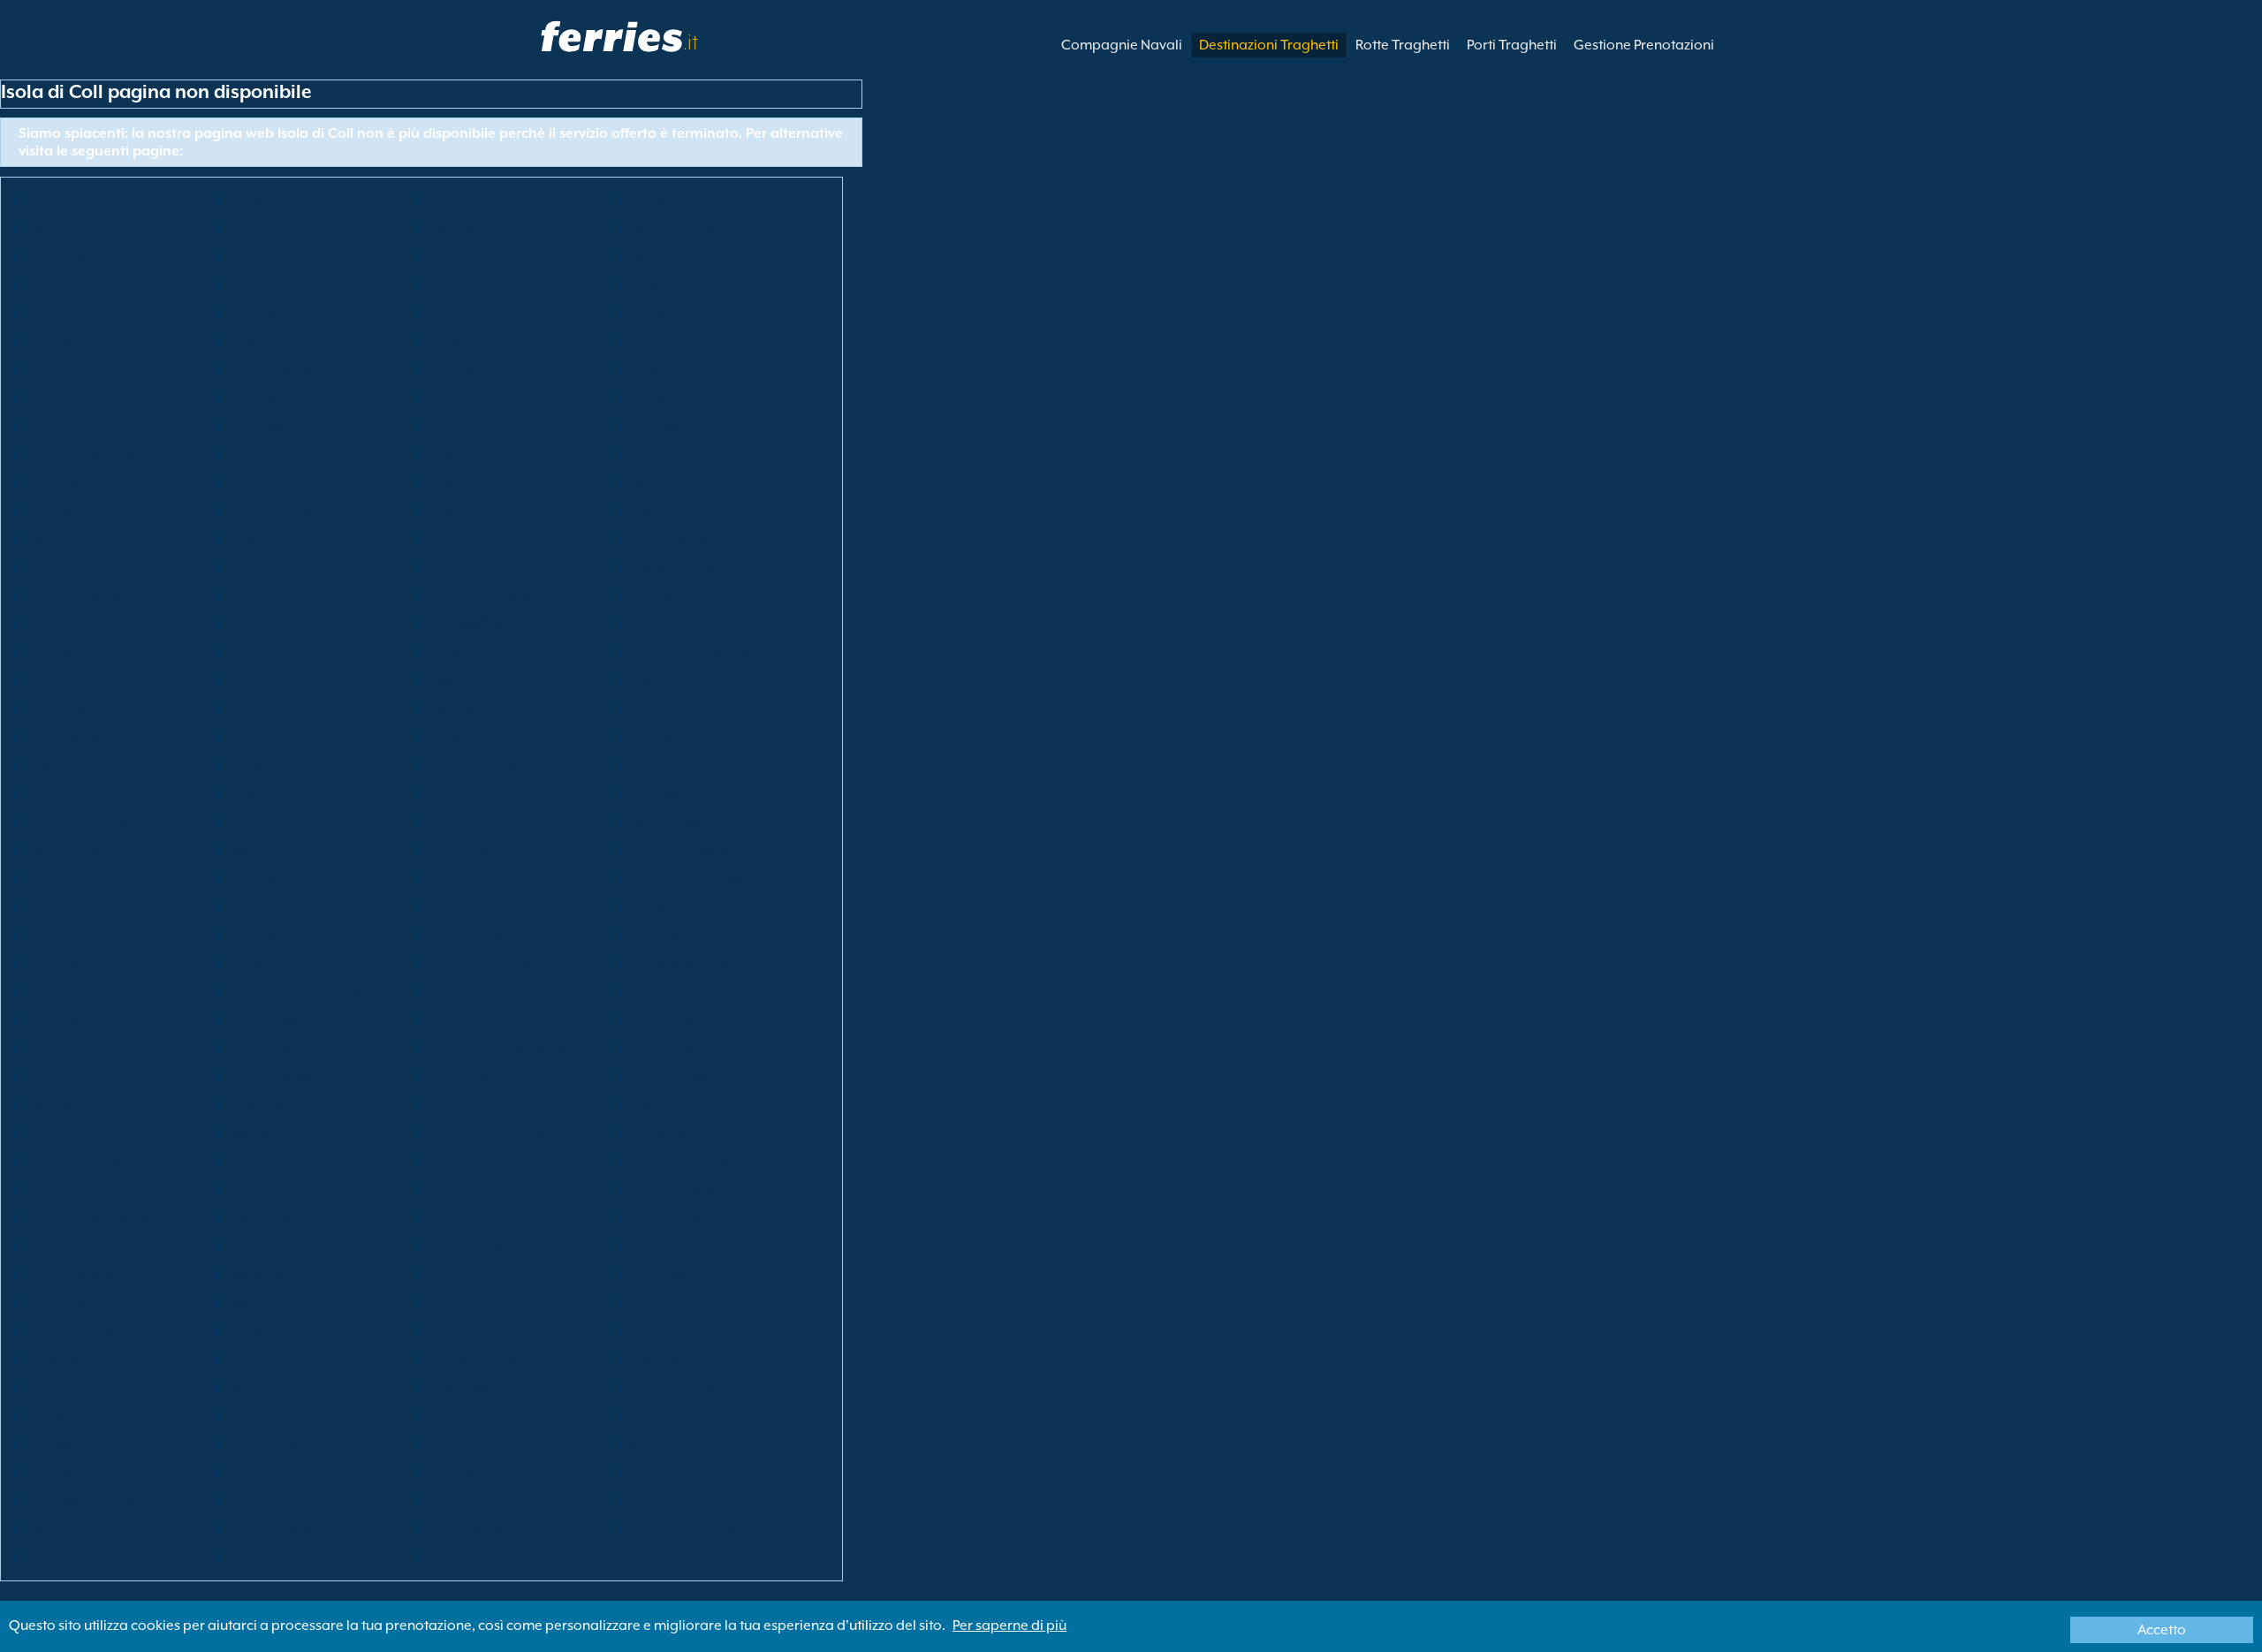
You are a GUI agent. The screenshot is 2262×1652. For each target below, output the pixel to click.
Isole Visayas (466, 1499)
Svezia (42, 1414)
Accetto (2162, 1630)
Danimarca (58, 425)
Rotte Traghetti (1403, 45)
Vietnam (250, 1499)
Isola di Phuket (471, 1160)
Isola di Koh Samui (80, 821)
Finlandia (52, 510)
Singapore (459, 1330)
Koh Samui (660, 792)
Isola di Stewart (676, 1386)
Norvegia (254, 1103)
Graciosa (455, 566)
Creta (40, 397)
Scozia (647, 1301)
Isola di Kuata (469, 821)
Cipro (645, 397)
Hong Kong (461, 651)
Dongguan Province (690, 425)
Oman (647, 1103)
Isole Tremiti (463, 1443)
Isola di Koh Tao (274, 821)
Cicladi (448, 397)
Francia (46, 538)
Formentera (664, 510)
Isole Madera (266, 934)
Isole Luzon (662, 906)
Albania (47, 227)
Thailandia (57, 1443)
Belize (41, 312)
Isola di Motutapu (78, 1047)
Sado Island (463, 1245)
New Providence (477, 1075)
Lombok (452, 906)
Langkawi (457, 849)
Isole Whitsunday (681, 1527)
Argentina (54, 255)
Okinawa (455, 1103)
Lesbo (444, 877)
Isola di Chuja (267, 368)
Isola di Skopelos (680, 1330)
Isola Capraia (670, 340)
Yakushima (57, 1556)
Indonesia (54, 708)
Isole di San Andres (82, 1273)
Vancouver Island (77, 1499)
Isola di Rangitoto (481, 1216)
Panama (250, 1132)
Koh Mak (251, 792)
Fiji (635, 481)
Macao (45, 934)
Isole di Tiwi (261, 1443)
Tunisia (649, 1443)
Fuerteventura (269, 538)
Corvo (646, 368)
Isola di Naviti (266, 1075)
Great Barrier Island (286, 595)
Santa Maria (262, 1273)
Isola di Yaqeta (271, 1556)
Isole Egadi (57, 199)
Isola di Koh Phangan (492, 792)
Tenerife (451, 1414)
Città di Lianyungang (693, 877)
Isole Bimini (259, 312)
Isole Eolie (457, 199)
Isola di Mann (669, 708)
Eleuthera (657, 453)
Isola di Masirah (72, 990)
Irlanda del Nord (75, 1103)
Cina (37, 368)
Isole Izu (652, 736)
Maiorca (49, 962)
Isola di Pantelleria (484, 1132)
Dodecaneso (265, 425)
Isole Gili (49, 566)
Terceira (653, 1414)
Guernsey (254, 623)
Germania (458, 538)
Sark (238, 1301)
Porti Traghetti (1512, 45)
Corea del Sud (470, 1358)
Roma (41, 1245)
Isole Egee (256, 199)
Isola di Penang (71, 1160)
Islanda (247, 679)
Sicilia (242, 1330)
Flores (444, 510)
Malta (242, 962)
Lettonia (250, 877)
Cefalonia (658, 764)
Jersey (243, 764)
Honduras (255, 651)
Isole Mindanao (72, 1019)
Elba (439, 453)
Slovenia (251, 1358)
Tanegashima (267, 1414)
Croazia (249, 397)
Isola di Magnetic (479, 934)
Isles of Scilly (262, 736)
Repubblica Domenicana (505, 425)
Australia (454, 255)
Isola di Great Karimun (497, 595)
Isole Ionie (256, 708)
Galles (42, 1527)
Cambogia (258, 340)
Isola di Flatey (267, 510)
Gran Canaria (671, 566)
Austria (649, 255)
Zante (444, 1556)
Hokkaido (658, 623)
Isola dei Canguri (479, 764)
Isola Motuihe (669, 1019)
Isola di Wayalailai (484, 1527)
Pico (35, 1188)
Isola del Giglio (674, 538)
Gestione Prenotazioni (1644, 45)
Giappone (55, 764)
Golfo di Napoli (474, 623)
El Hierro (250, 453)
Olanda (47, 651)
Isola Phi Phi (260, 1160)
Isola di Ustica (671, 1471)
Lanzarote (55, 877)
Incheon (652, 679)
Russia (244, 1245)
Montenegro (263, 1019)
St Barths (251, 1386)
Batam (446, 284)
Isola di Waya (266, 1527)
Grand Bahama (72, 595)
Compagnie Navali (1122, 45)
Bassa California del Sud (99, 284)
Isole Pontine (465, 1188)
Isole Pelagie (667, 1132)
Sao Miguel (662, 1273)
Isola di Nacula (271, 1047)
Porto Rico (256, 1216)
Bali (235, 284)
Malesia (652, 934)
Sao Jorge (456, 1273)
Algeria (448, 227)
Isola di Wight (65, 736)
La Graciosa (61, 849)
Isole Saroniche (474, 1301)
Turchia (46, 1471)
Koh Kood (54, 792)
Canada (452, 340)
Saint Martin (463, 1386)
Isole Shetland (67, 1330)
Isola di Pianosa (676, 1160)
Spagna (652, 1358)
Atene (242, 255)
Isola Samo (662, 1245)
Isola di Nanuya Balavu (498, 1047)
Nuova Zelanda (676, 1075)
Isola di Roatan (674, 1216)
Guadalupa (59, 623)
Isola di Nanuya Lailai (695, 1047)
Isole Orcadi (61, 1132)
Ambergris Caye (678, 227)
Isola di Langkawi (683, 849)
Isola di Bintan (470, 312)
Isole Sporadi (64, 1386)
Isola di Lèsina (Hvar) (694, 651)
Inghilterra (56, 481)
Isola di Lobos (268, 906)
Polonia (248, 1188)
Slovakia (49, 1358)
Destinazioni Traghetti (1269, 45)
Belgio (647, 284)
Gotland (250, 566)
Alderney (252, 227)
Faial (441, 481)
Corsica (450, 368)
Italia (441, 736)
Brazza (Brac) (65, 340)
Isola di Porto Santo (688, 1188)
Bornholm (658, 312)
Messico (652, 990)
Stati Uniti (254, 1471)
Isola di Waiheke (679, 1499)
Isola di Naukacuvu (83, 1075)
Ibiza (38, 679)
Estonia (247, 481)
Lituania (48, 906)
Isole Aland (662, 199)
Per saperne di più (1010, 1625)
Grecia (648, 595)
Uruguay (453, 1471)
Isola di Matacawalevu (296, 990)
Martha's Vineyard (685, 962)
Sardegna (54, 1301)
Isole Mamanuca (478, 962)
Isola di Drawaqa (77, 453)
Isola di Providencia (84, 1216)
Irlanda (448, 708)
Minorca (452, 990)
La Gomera (663, 821)
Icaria (444, 679)
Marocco (454, 1019)
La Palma (253, 849)
